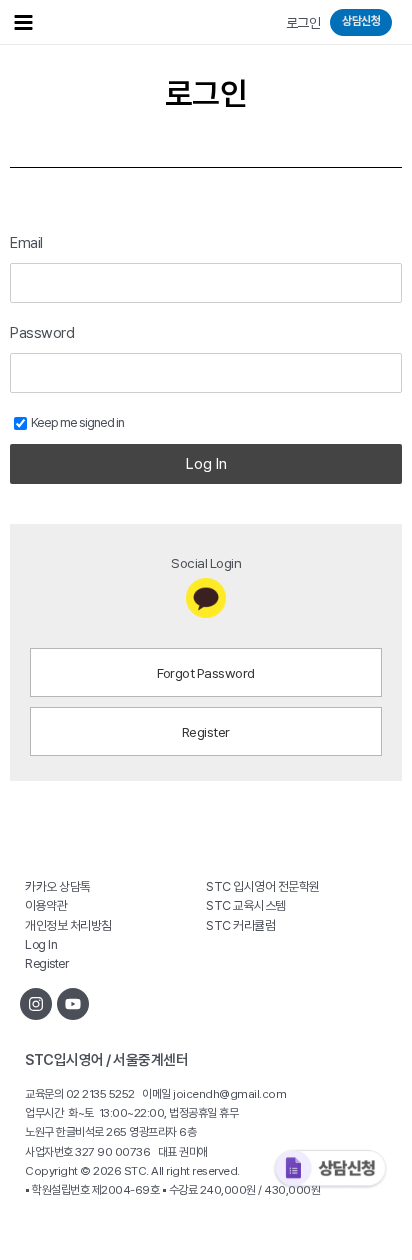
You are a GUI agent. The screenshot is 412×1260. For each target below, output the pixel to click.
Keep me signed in (77, 422)
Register (206, 732)
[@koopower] (73, 1004)
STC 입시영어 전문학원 (263, 886)
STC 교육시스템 (246, 905)
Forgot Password (206, 673)
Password (42, 333)
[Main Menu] (23, 22)
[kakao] (206, 598)
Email (26, 243)
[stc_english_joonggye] (36, 1004)
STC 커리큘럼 (240, 925)
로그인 (303, 23)
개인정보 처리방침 (68, 925)
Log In (206, 464)
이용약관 (46, 905)
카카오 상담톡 (58, 886)
